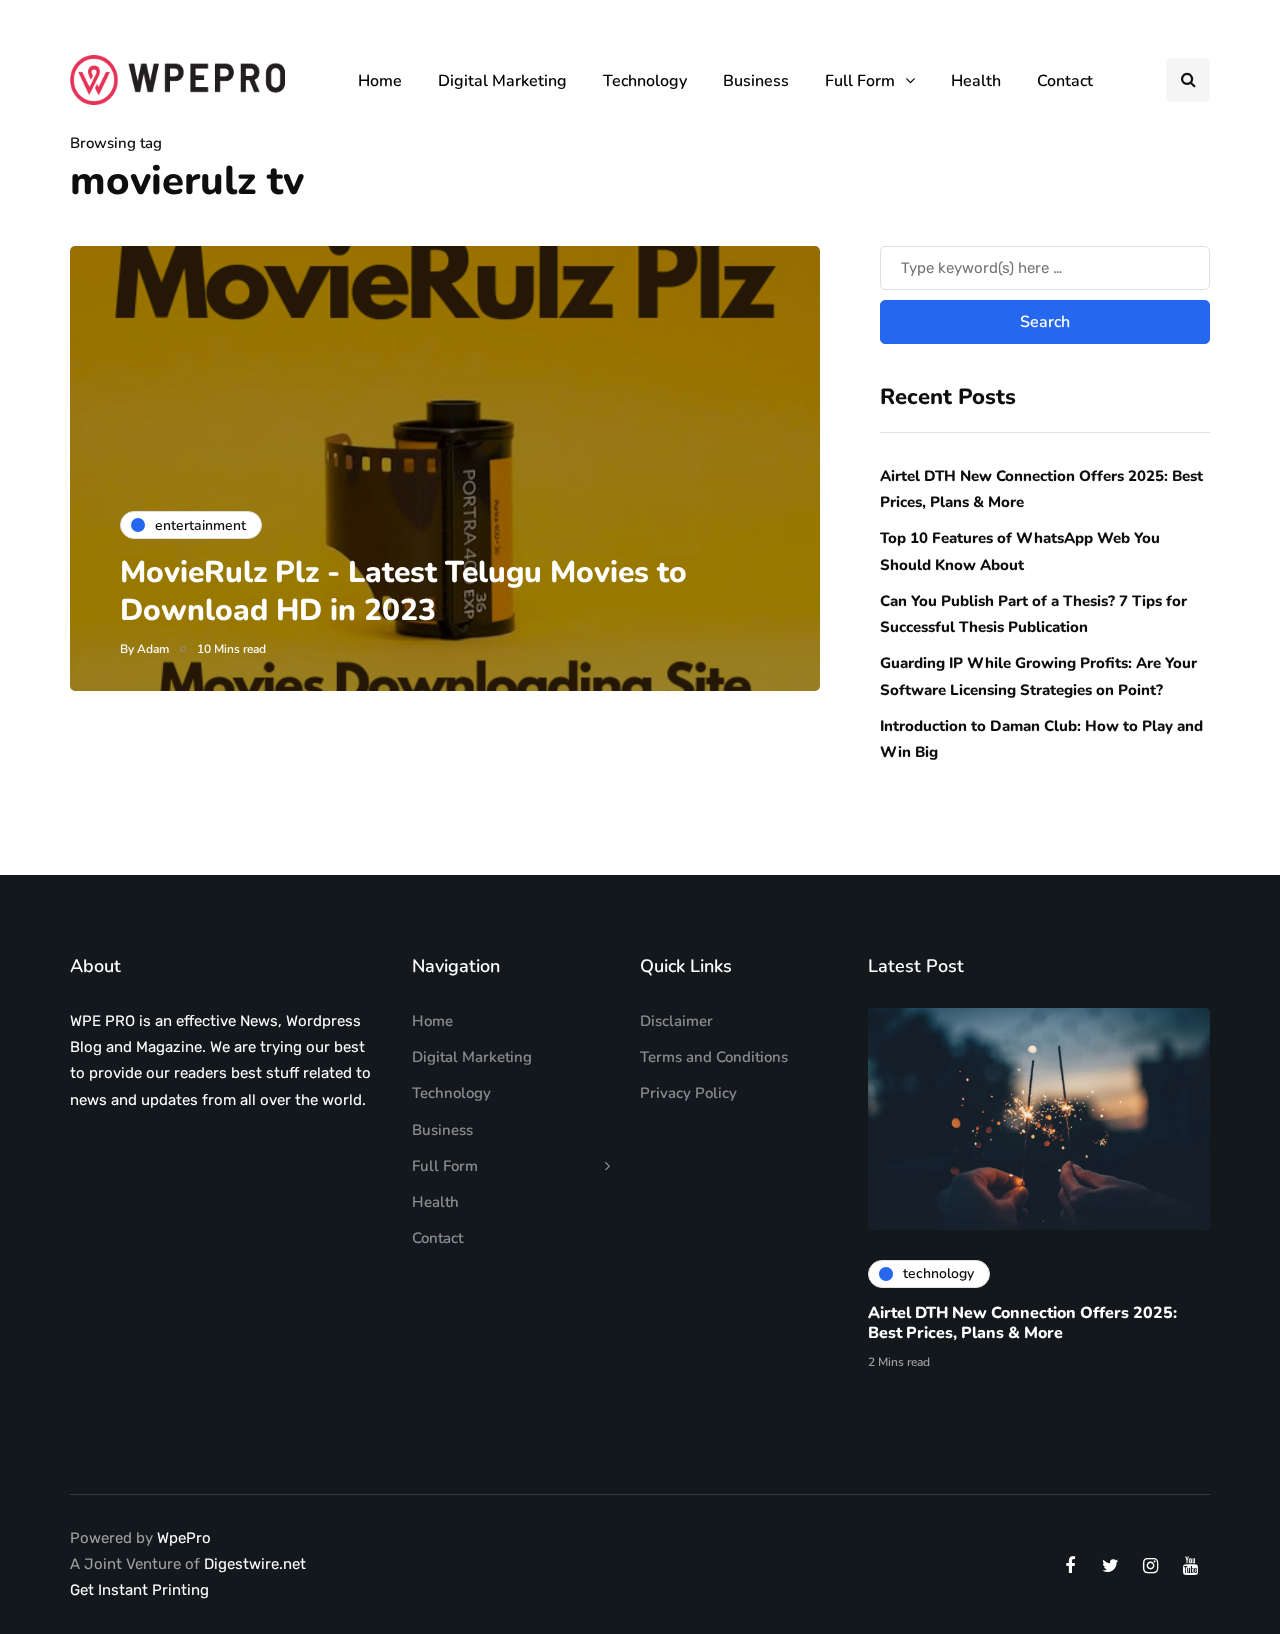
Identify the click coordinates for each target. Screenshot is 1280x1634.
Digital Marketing (502, 81)
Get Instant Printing (139, 1590)
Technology (645, 81)
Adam (153, 649)
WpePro (184, 1538)
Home (380, 81)
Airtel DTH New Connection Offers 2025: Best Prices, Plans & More (1022, 1323)
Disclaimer (676, 1021)
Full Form (860, 81)
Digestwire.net (255, 1564)
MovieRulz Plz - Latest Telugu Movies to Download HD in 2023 (403, 591)
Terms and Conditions (714, 1057)
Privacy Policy (688, 1093)
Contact (1065, 81)
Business (756, 81)
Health (976, 81)
